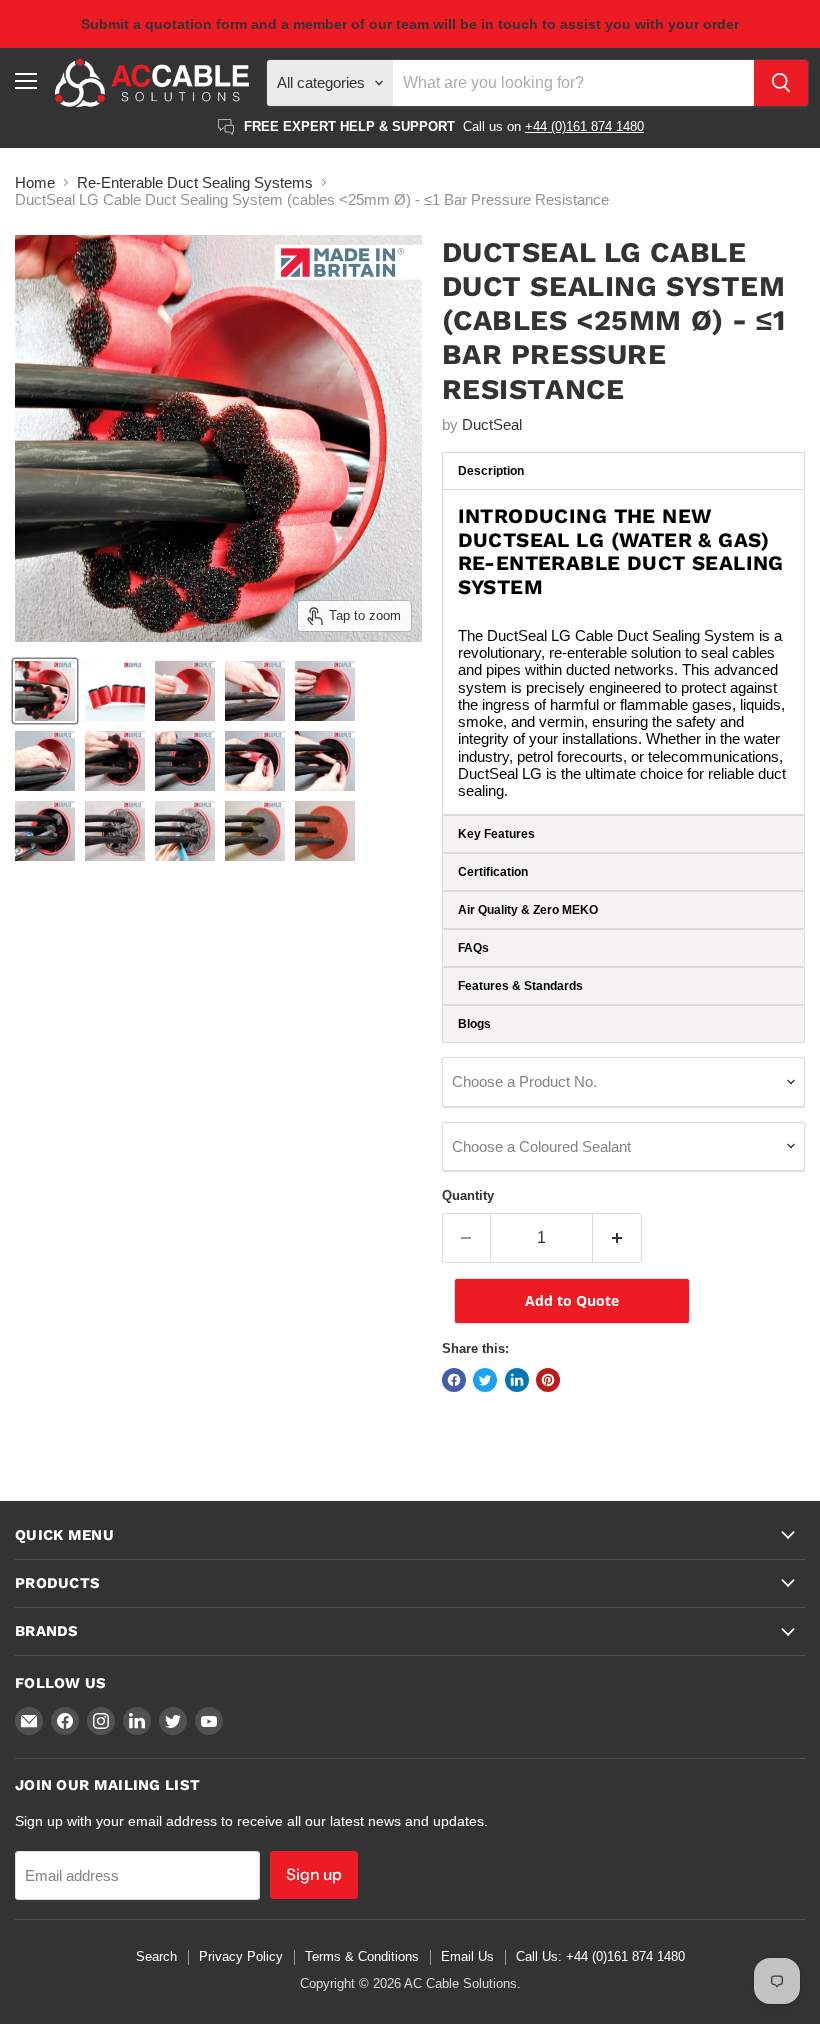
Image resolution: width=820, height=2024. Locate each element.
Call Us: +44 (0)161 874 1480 (600, 1956)
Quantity (468, 1195)
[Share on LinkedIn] (517, 1380)
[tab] (623, 470)
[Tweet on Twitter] (485, 1380)
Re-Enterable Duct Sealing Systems (195, 182)
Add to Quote (572, 1300)
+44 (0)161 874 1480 (584, 126)
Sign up (314, 1874)
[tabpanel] (623, 652)
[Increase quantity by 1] (617, 1238)
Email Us (467, 1956)
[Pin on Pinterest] (548, 1380)
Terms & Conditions (362, 1956)
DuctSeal (492, 424)
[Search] (781, 83)
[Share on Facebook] (454, 1380)
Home (35, 182)
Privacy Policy (241, 1956)
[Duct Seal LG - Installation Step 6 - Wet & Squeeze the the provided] (185, 831)
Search (156, 1956)
